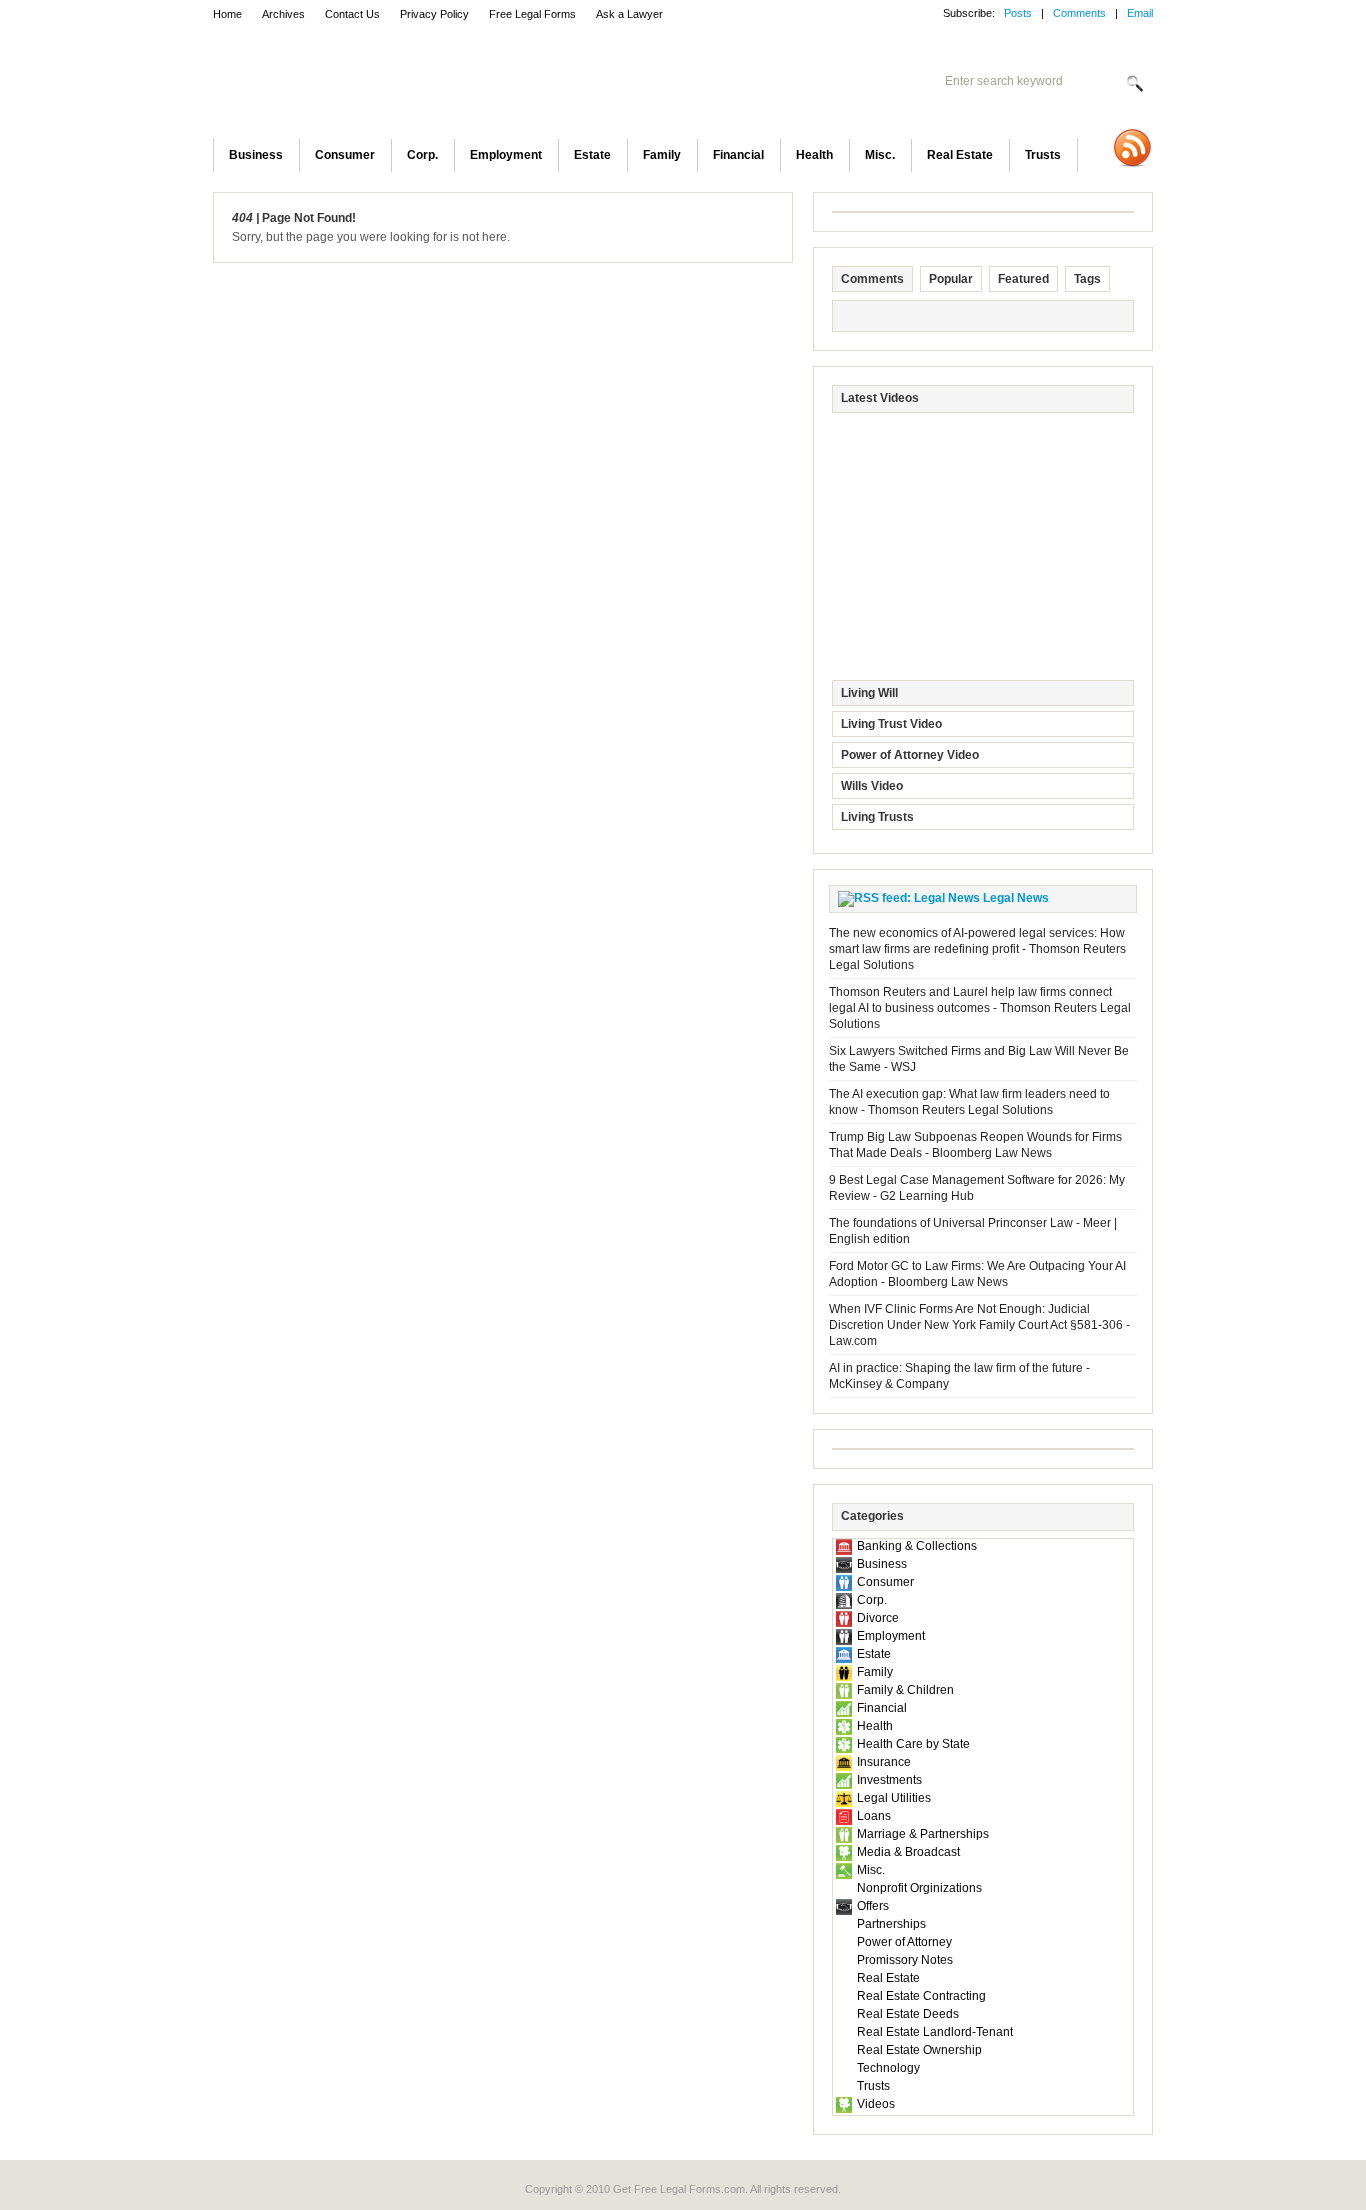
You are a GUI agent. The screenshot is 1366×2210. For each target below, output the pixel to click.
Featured (1023, 279)
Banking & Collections (917, 1546)
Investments (889, 1780)
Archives (283, 14)
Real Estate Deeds (908, 2014)
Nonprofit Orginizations (919, 1888)
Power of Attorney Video (910, 755)
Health (814, 155)
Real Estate (960, 155)
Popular (951, 279)
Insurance (884, 1762)
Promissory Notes (905, 1960)
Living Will (869, 693)
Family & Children (905, 1690)
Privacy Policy (434, 14)
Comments (1079, 13)
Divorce (878, 1618)
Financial (738, 155)
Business (256, 155)
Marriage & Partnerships (923, 1834)
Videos (876, 2104)
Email (1140, 13)
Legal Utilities (894, 1798)
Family (662, 155)
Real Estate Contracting (921, 1996)
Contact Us (352, 14)
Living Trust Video (891, 724)
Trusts (1043, 155)
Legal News (1016, 898)
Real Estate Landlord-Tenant (935, 2032)
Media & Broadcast (908, 1852)
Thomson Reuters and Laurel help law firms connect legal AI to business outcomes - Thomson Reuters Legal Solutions (980, 1008)
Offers (873, 1906)
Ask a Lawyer (629, 14)
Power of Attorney (904, 1942)
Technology (888, 2068)
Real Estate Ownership (919, 2050)
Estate (592, 155)
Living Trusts (877, 817)
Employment (506, 155)
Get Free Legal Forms (473, 85)
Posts (1018, 13)
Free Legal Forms (532, 14)
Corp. (422, 155)
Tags (1087, 279)
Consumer (345, 155)
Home (227, 14)
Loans (874, 1816)
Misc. (880, 155)
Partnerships (891, 1924)
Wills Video (872, 786)
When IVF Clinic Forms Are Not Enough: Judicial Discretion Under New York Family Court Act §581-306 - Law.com (979, 1325)
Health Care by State (913, 1744)
